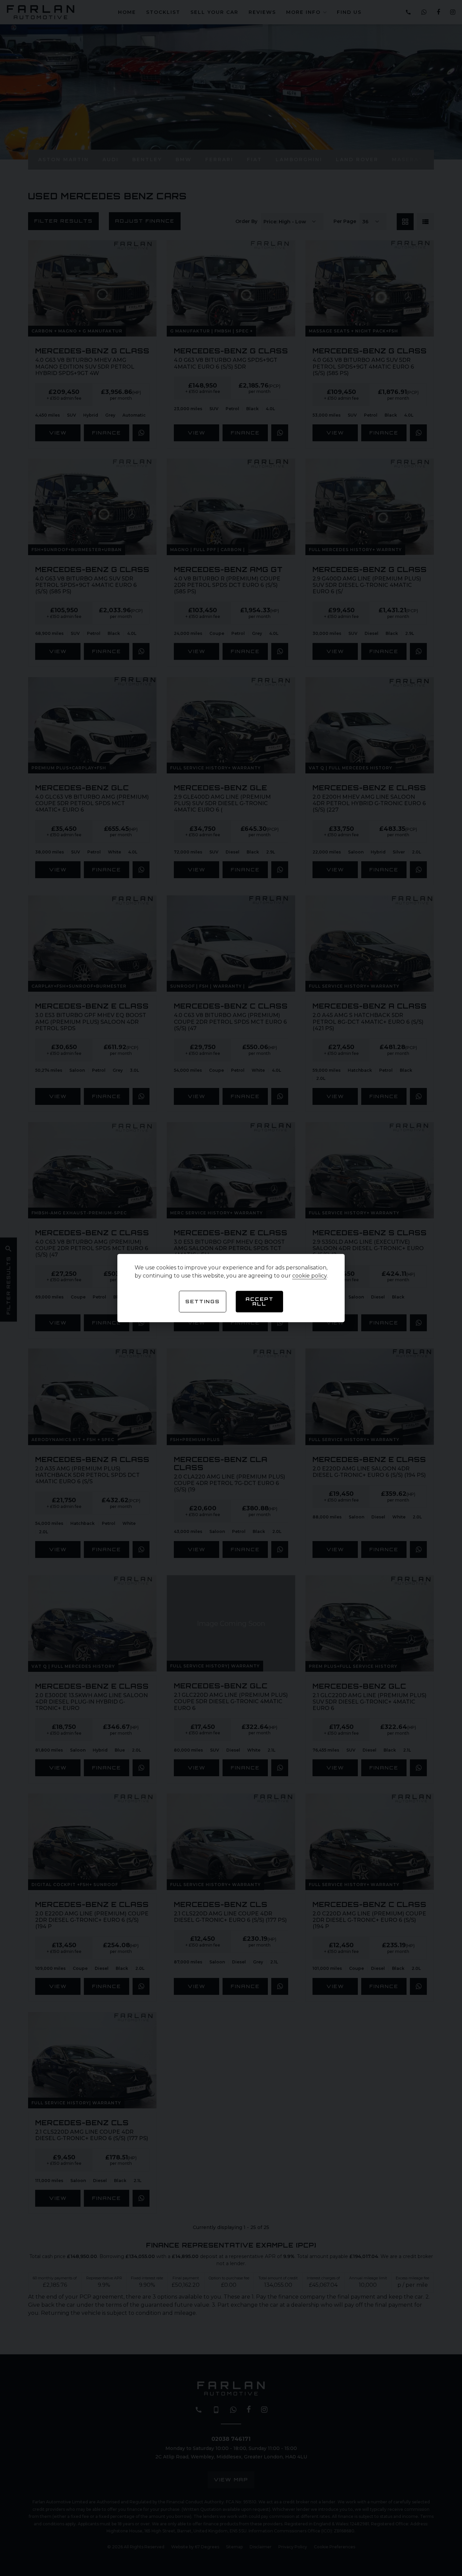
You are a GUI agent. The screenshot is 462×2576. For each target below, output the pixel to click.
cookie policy (309, 1276)
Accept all (260, 1301)
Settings (203, 1301)
